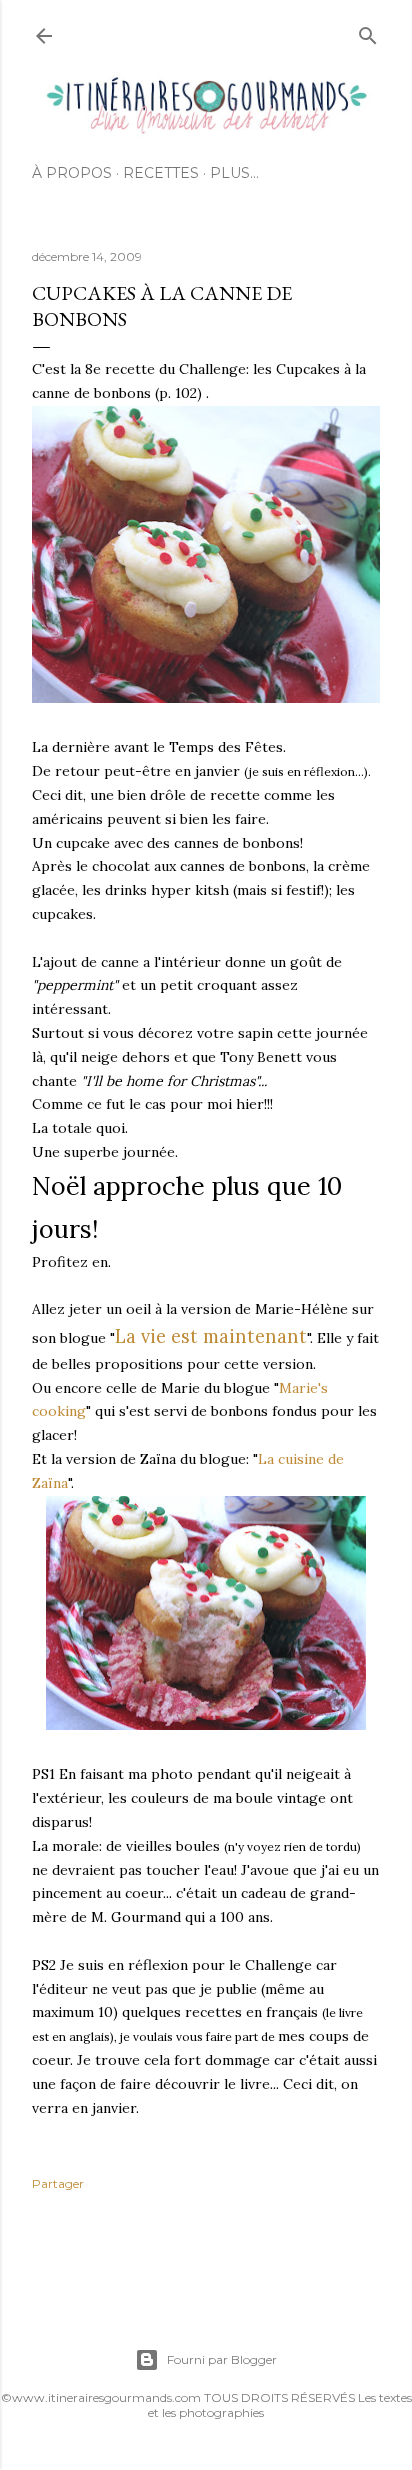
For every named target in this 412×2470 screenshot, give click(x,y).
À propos (72, 173)
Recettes (161, 173)
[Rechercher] (368, 31)
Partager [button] (58, 2183)
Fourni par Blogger (222, 2359)
